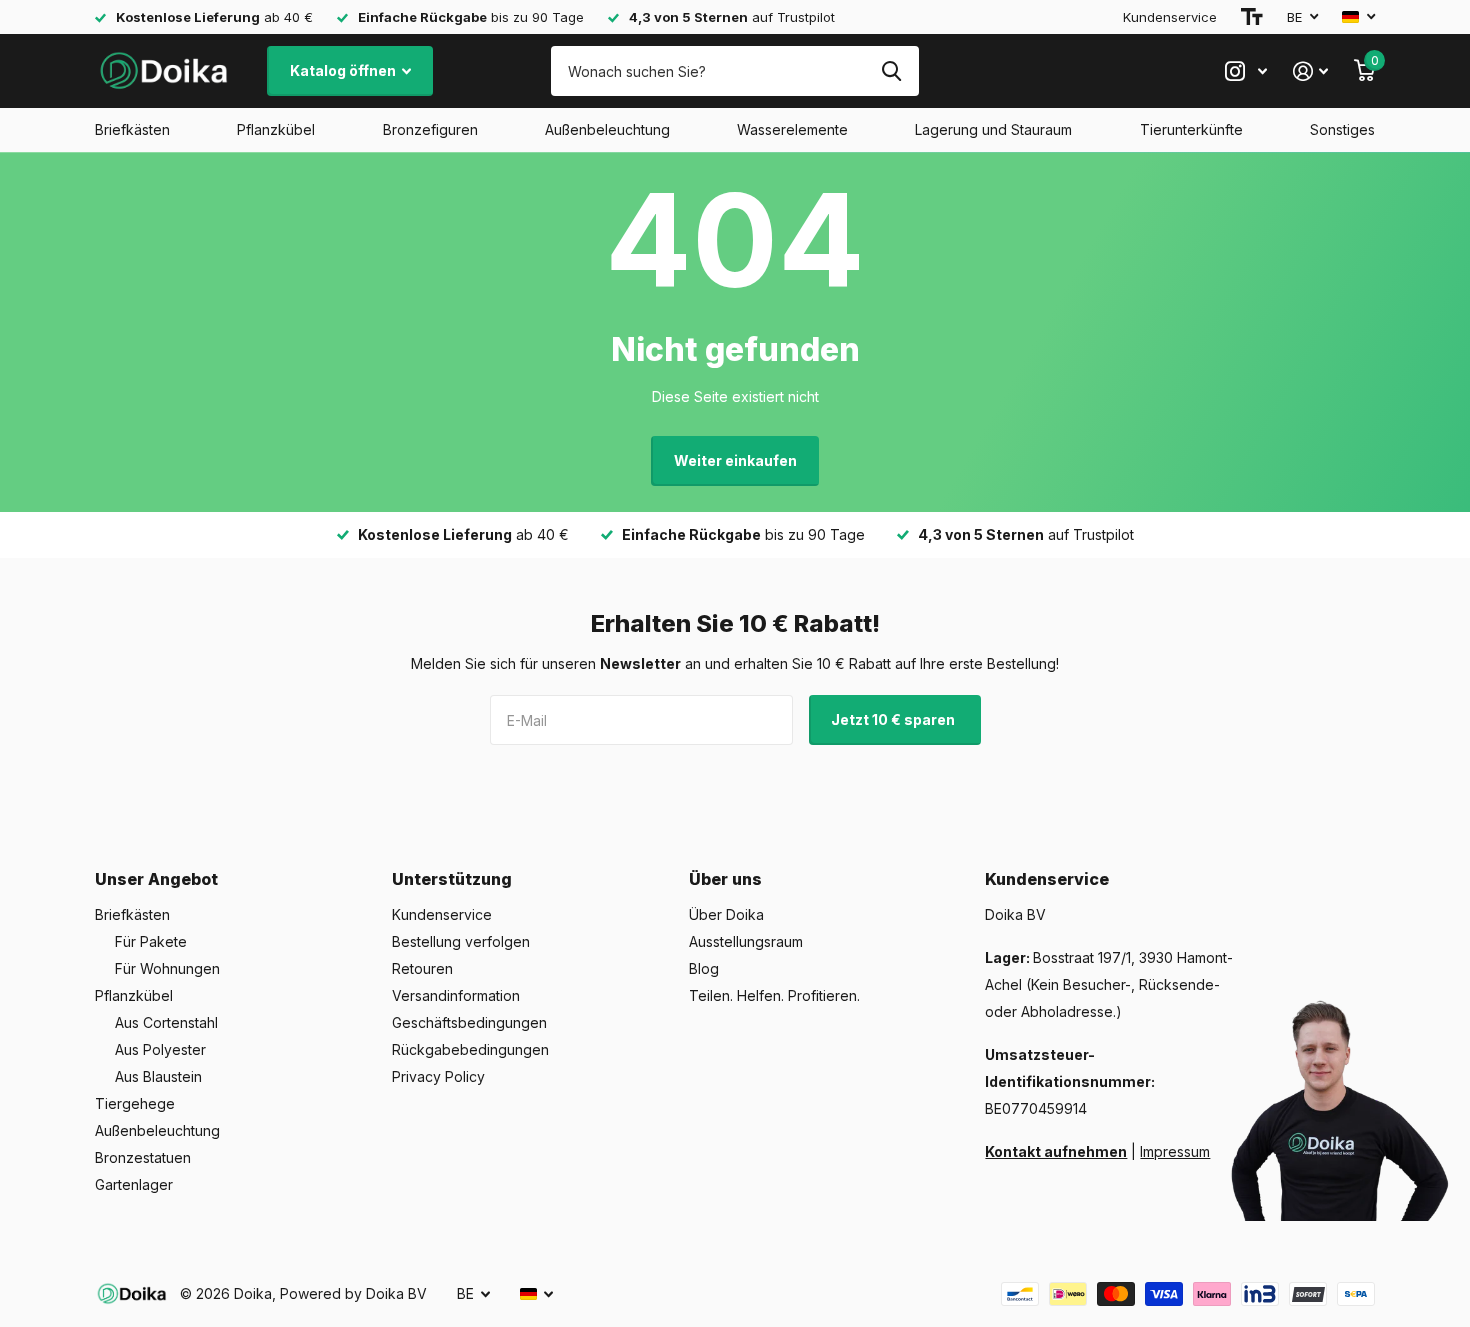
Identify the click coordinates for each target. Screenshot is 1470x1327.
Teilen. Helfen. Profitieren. (774, 995)
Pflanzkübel (276, 129)
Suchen (891, 71)
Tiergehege (135, 1103)
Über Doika (726, 914)
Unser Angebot (156, 879)
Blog (704, 968)
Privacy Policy (438, 1076)
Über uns (725, 879)
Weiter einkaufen (735, 460)
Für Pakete (151, 941)
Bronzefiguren (430, 129)
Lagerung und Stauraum (993, 129)
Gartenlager (134, 1184)
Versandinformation (456, 995)
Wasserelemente (792, 129)
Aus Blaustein (158, 1076)
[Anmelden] (1310, 71)
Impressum (1175, 1151)
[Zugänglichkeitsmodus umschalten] (1252, 17)
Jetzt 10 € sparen (894, 719)
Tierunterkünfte (1191, 129)
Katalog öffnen (344, 70)
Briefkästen (132, 129)
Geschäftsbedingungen (469, 1022)
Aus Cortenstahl (166, 1022)
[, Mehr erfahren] (1246, 71)
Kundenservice (1170, 17)
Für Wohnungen (167, 968)
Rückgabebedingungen (470, 1049)
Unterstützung (452, 879)
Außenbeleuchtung (607, 129)
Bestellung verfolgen (461, 941)
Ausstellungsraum (746, 941)
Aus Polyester (160, 1049)
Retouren (422, 968)
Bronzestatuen (143, 1157)
